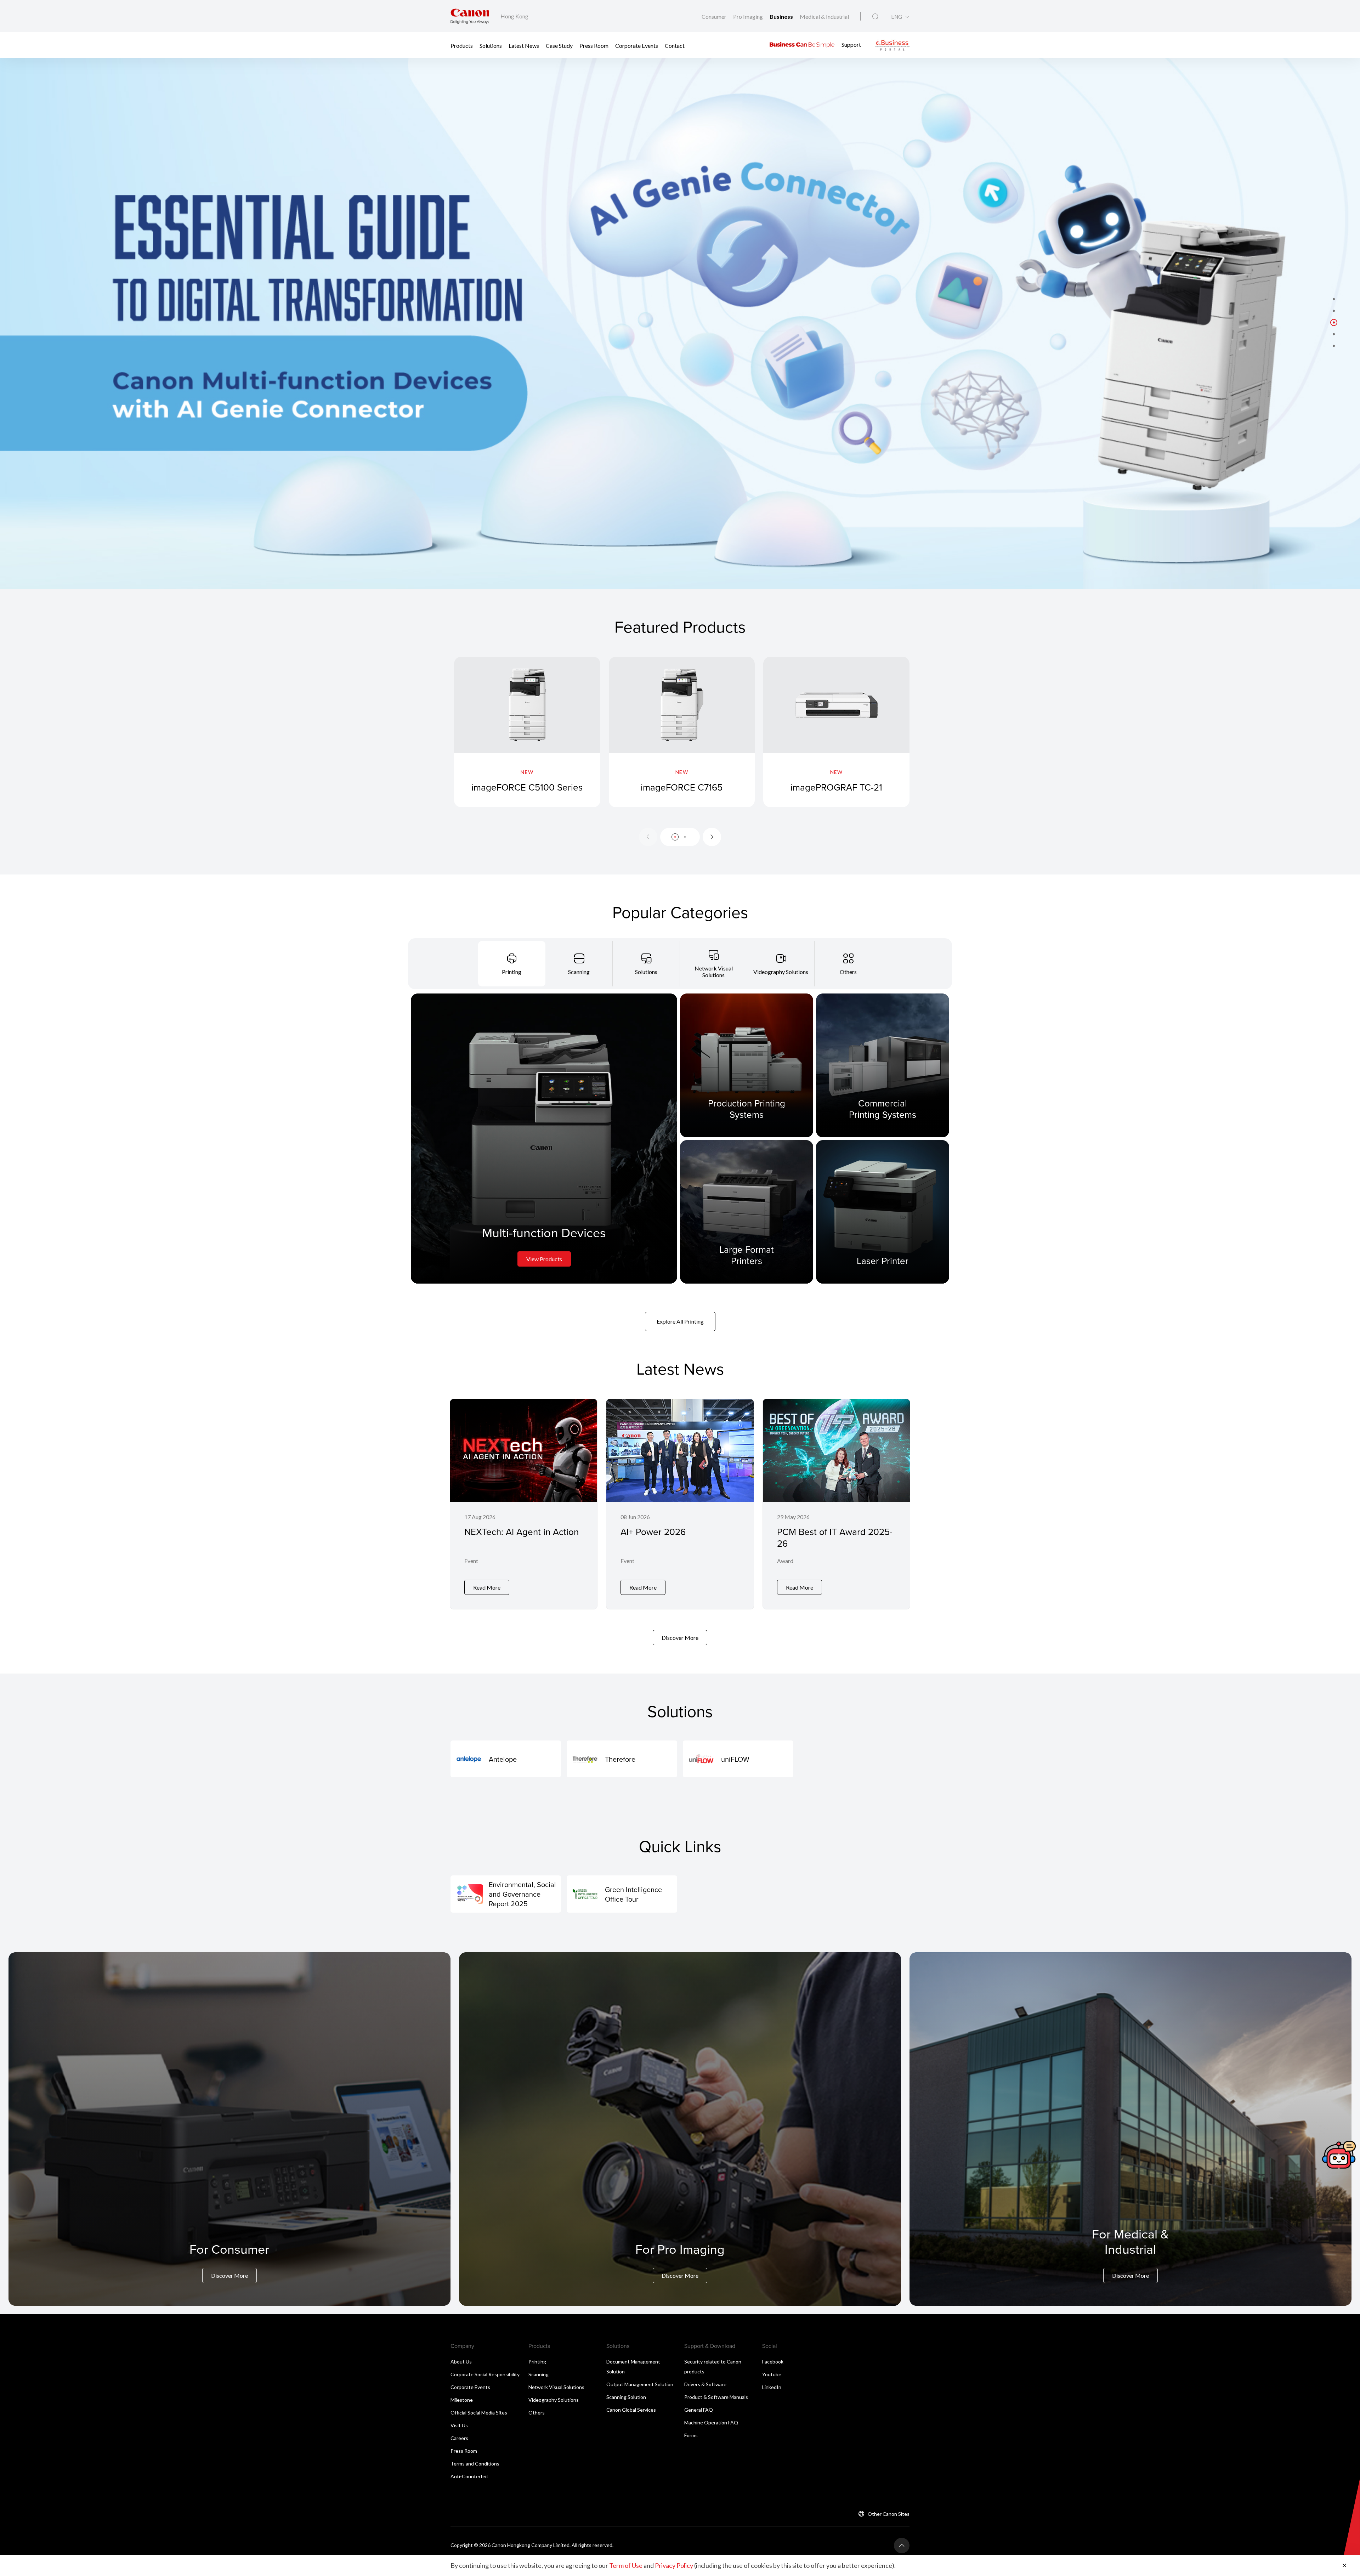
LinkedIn (772, 2387)
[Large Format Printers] (747, 1212)
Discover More (680, 1638)
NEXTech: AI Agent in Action (522, 1532)
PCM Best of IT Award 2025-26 (835, 1537)
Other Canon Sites (889, 2514)
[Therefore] (622, 1759)
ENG (897, 17)
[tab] (512, 964)
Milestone (462, 2400)
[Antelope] (506, 1759)
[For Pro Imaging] (680, 2129)
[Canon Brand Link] (470, 16)
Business (782, 16)
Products (462, 45)
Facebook (773, 2362)
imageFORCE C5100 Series (527, 787)
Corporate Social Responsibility (485, 2374)
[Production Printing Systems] (747, 1065)
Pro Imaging (749, 16)
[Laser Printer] (883, 1212)
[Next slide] (712, 837)
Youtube (772, 2374)
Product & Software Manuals (716, 2397)
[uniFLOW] (738, 1759)
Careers (459, 2438)
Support (851, 44)
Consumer (715, 16)
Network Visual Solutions (556, 2387)
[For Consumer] (229, 2129)
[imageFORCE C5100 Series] (527, 732)
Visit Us (459, 2425)
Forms (691, 2435)
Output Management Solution (640, 2384)
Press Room (594, 45)
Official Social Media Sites (479, 2413)
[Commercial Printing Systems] (883, 1065)
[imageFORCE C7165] (682, 732)
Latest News (524, 45)
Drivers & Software (705, 2384)
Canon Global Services (631, 2410)
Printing (537, 2362)
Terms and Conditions (475, 2464)
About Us (461, 2362)
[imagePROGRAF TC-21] (836, 732)
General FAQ (699, 2410)
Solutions (491, 45)
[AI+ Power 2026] (680, 1504)
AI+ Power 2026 (653, 1532)
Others (537, 2413)
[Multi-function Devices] (544, 1139)
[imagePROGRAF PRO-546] (991, 732)
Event (471, 1561)
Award (785, 1561)
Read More (487, 1587)
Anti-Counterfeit (469, 2476)
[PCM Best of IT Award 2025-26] (836, 1504)
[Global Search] (875, 17)
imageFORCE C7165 (682, 787)
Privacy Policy (674, 2565)
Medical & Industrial (824, 16)
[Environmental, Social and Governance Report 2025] (506, 1894)
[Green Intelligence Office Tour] (622, 1894)
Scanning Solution (626, 2397)
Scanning (539, 2374)
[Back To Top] (902, 2546)
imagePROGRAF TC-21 (836, 787)
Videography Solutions (554, 2400)
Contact (675, 45)
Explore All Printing (680, 1321)
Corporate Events (637, 45)
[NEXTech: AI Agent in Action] (524, 1504)
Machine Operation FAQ (711, 2422)
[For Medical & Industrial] (1130, 2129)
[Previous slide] (648, 837)
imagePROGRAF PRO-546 (991, 787)
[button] (1334, 299)
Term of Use (626, 2565)
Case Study (559, 45)
